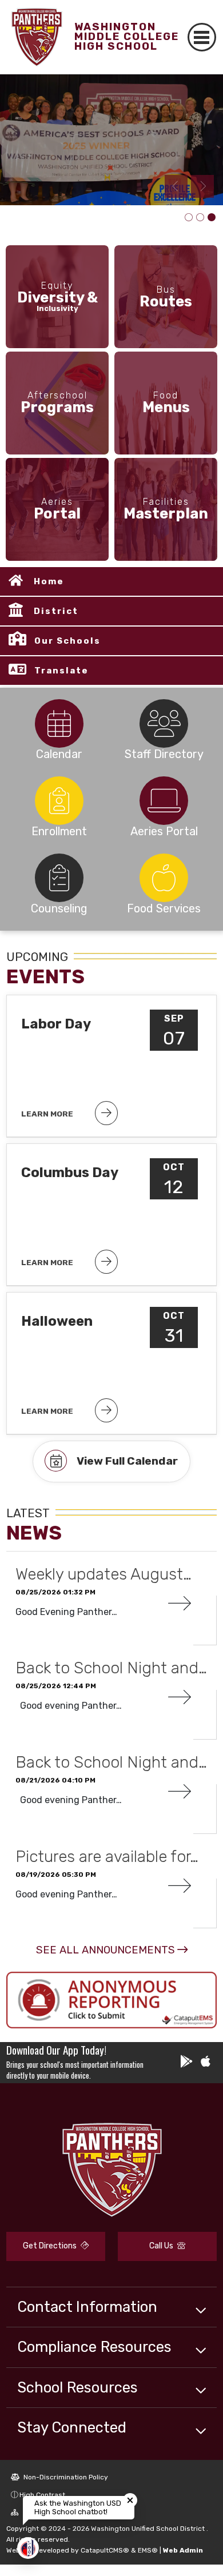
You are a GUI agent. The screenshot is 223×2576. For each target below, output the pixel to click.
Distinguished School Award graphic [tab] (189, 218)
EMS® (148, 2550)
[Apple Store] (206, 2063)
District (56, 611)
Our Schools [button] (67, 641)
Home (49, 581)
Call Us (162, 2246)
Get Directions (51, 2246)
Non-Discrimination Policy (65, 2477)
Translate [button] (61, 671)
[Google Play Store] (186, 2063)
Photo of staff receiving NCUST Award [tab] (212, 218)
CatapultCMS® (105, 2550)
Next (202, 186)
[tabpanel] (111, 140)
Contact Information (87, 2307)
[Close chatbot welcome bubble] (130, 2500)
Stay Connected (72, 2427)
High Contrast (42, 2495)
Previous (176, 186)
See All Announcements (105, 1950)
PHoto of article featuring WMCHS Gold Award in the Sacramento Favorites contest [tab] (200, 218)
